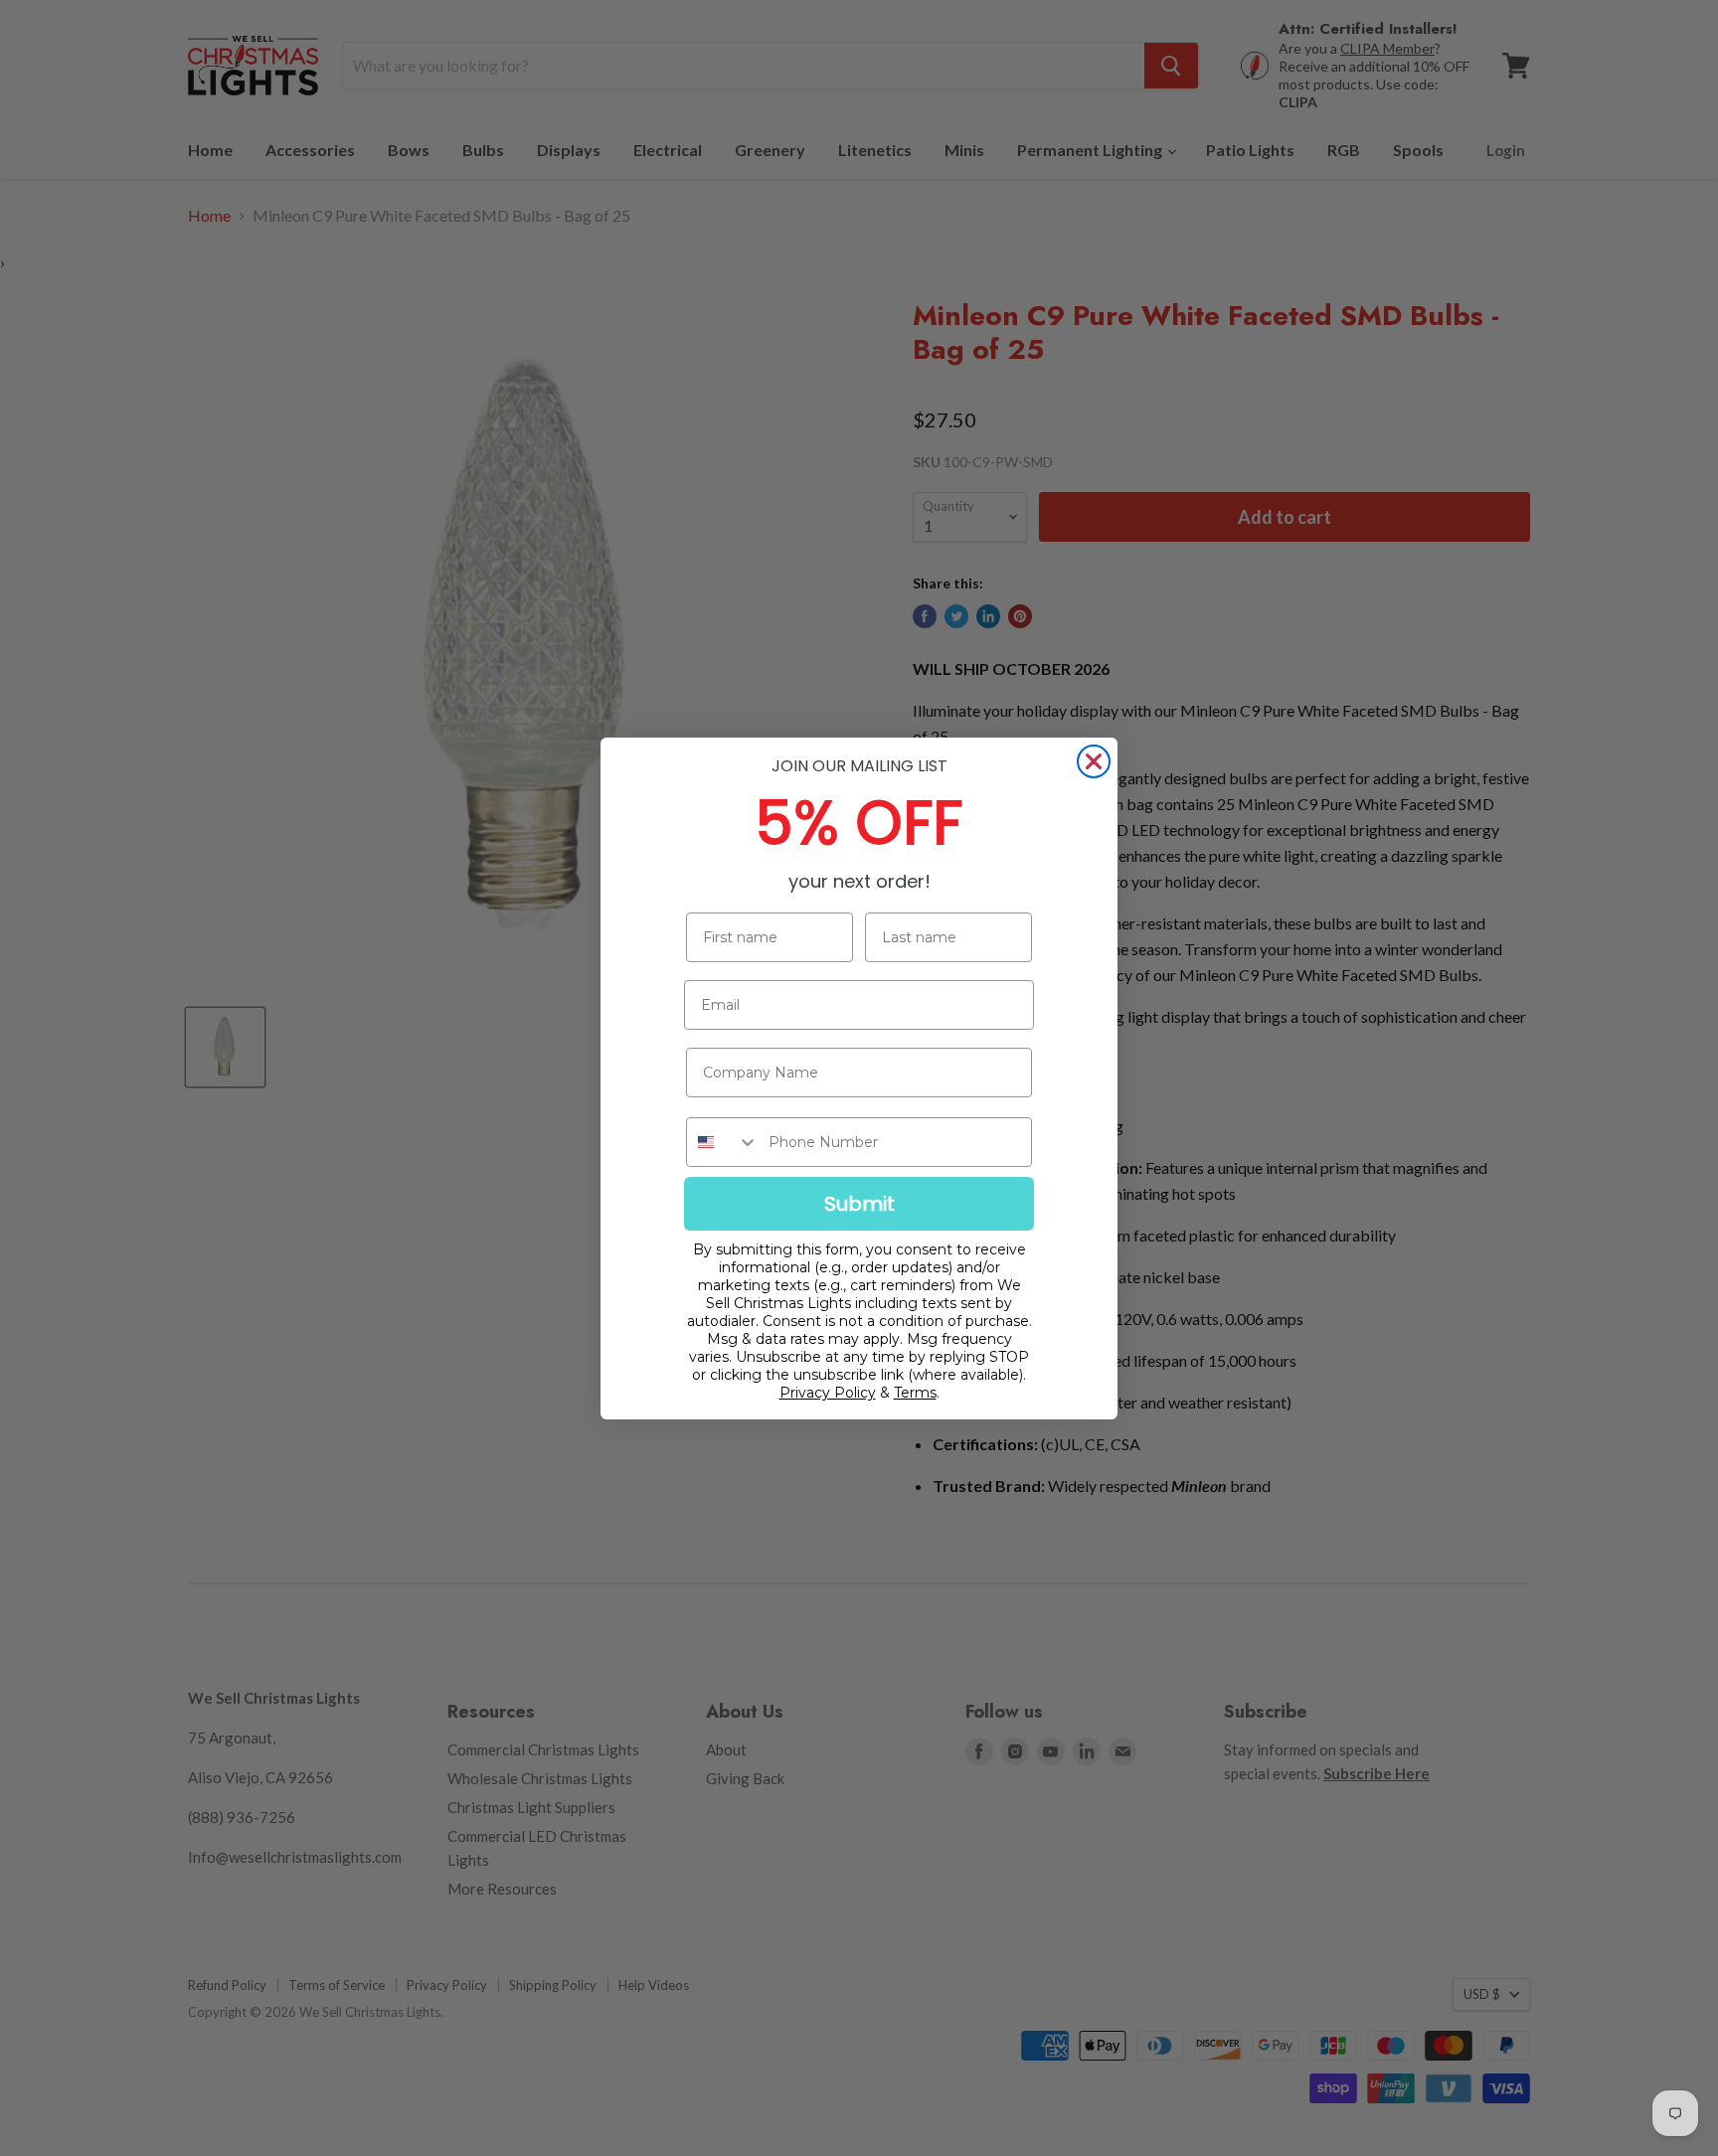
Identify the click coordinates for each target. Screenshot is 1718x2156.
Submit (859, 1204)
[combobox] (723, 1142)
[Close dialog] (1094, 761)
